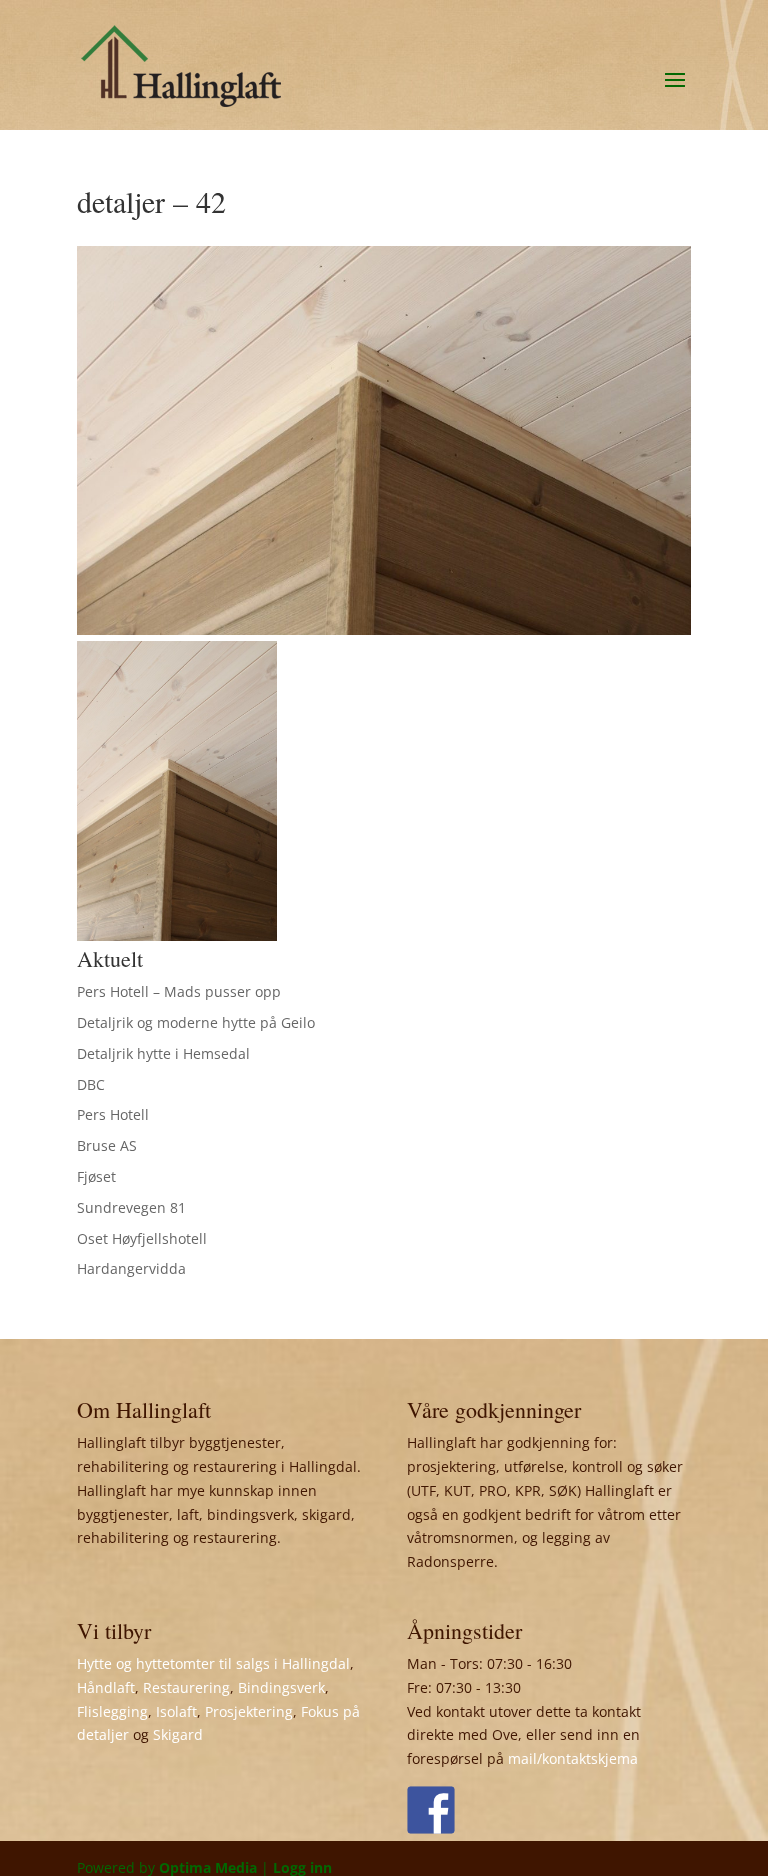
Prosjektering (249, 1711)
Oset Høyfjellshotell (142, 1238)
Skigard (178, 1734)
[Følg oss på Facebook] (431, 1810)
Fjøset (96, 1176)
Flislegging (112, 1711)
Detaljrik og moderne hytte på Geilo (196, 1022)
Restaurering (186, 1687)
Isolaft (176, 1711)
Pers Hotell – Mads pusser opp (179, 991)
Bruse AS (107, 1145)
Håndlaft (106, 1687)
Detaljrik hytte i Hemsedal (163, 1053)
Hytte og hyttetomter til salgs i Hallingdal (213, 1663)
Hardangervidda (131, 1268)
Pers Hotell (113, 1114)
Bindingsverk (281, 1687)
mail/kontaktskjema (573, 1758)
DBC (91, 1084)
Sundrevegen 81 (131, 1207)
